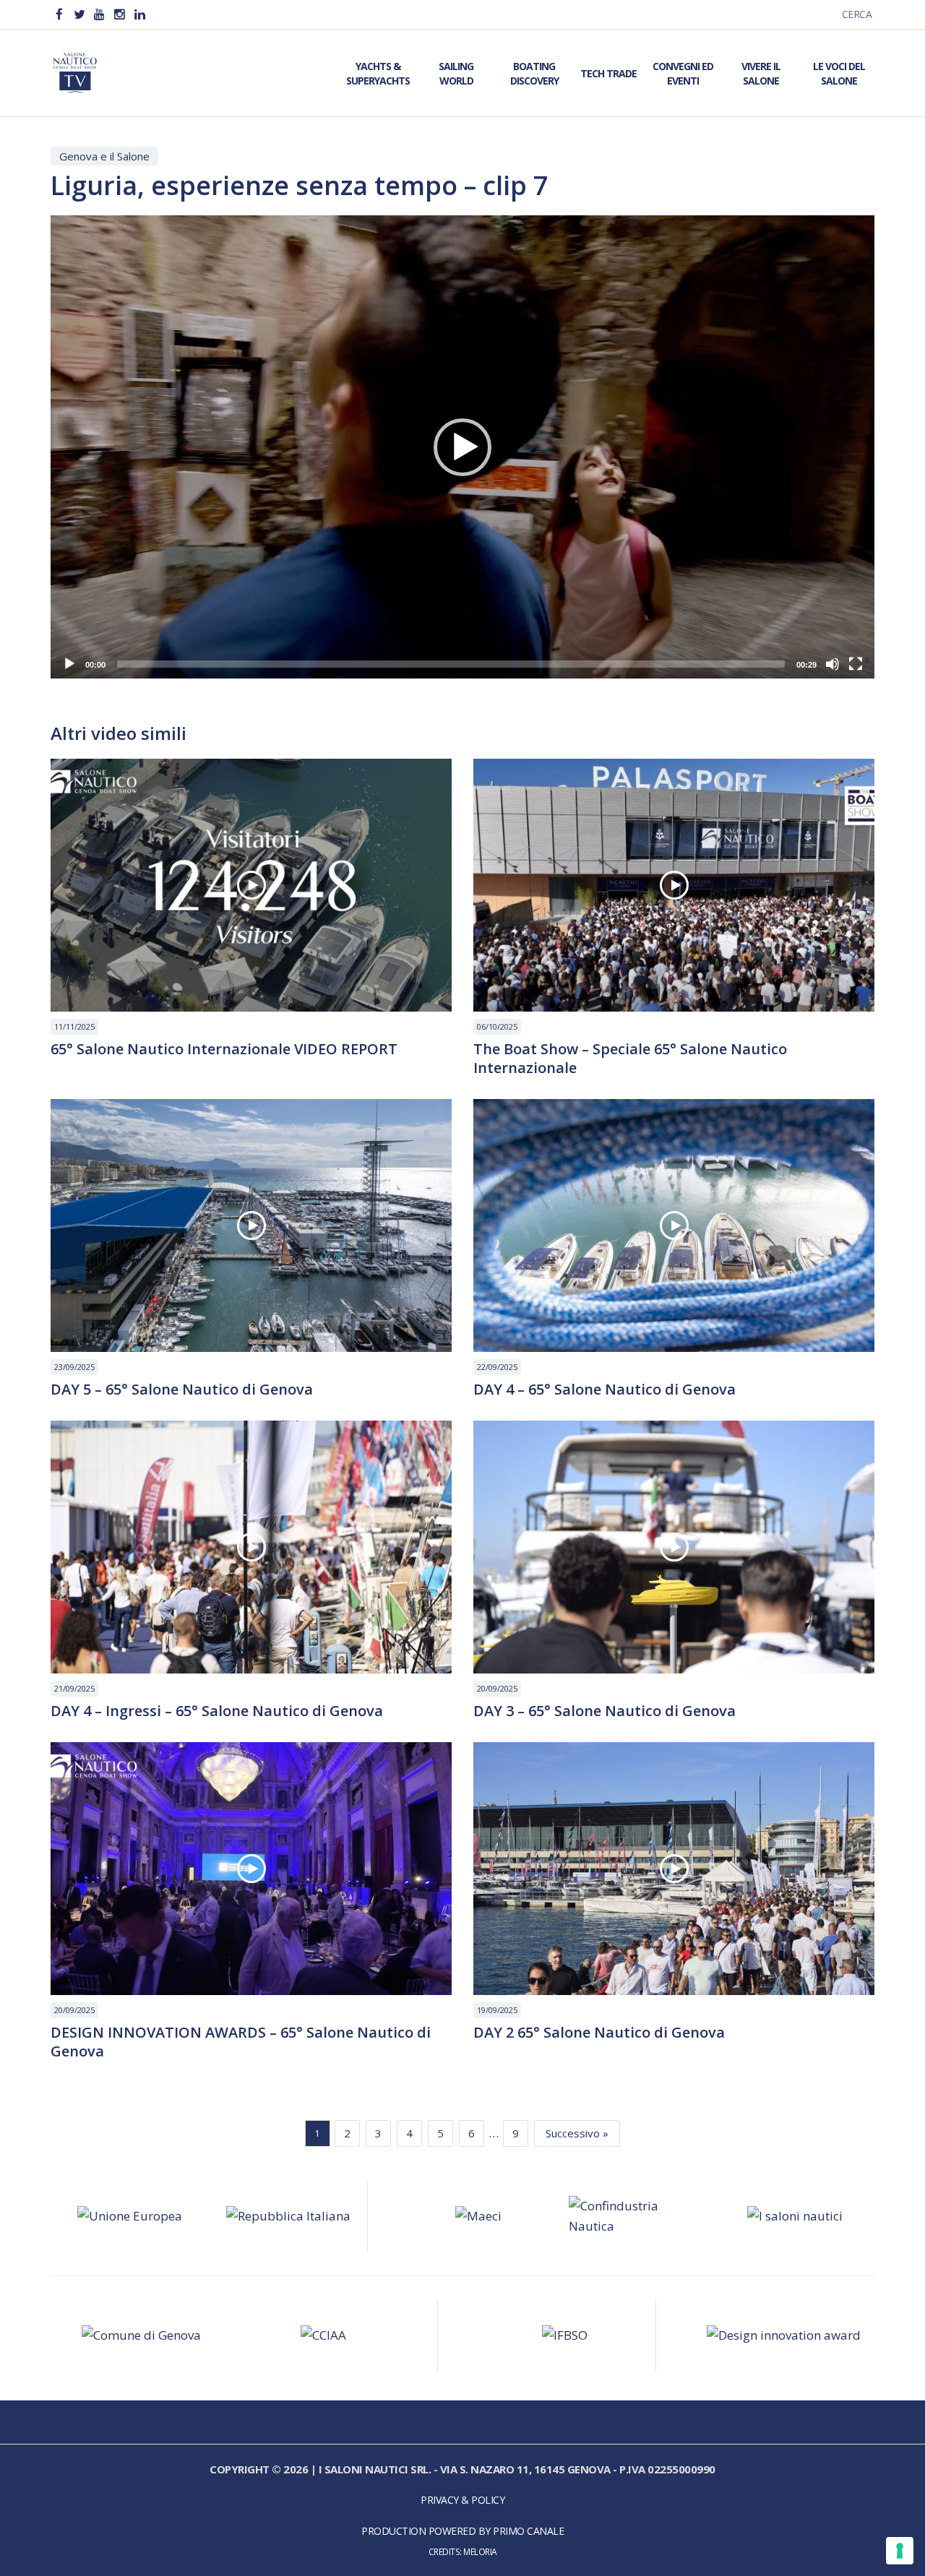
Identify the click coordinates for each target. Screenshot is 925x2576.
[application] (462, 447)
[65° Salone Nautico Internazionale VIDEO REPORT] (251, 885)
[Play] (69, 664)
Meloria (480, 2551)
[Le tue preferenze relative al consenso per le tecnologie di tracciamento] (900, 2551)
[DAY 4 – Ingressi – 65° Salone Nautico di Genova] (251, 1547)
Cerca (857, 14)
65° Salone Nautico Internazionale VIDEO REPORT (224, 1049)
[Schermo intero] (856, 664)
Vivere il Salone (761, 73)
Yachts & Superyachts (378, 73)
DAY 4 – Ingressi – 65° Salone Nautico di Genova (217, 1711)
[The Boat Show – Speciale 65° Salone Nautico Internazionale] (674, 885)
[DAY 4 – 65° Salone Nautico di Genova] (674, 1225)
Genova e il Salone (104, 156)
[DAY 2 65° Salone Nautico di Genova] (674, 1869)
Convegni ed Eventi (683, 73)
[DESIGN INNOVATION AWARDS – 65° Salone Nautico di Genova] (251, 1869)
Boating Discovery (534, 73)
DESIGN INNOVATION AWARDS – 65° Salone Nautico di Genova (241, 2042)
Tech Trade (608, 73)
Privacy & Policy (462, 2500)
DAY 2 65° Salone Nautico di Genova (599, 2033)
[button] (462, 447)
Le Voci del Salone (839, 73)
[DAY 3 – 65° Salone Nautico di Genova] (674, 1547)
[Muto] (832, 664)
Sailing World (456, 73)
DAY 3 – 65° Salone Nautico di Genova (605, 1711)
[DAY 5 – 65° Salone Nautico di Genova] (251, 1225)
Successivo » (577, 2133)
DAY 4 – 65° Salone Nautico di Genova (605, 1390)
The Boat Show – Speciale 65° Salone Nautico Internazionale (630, 1059)
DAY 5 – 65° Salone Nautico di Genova (182, 1390)
